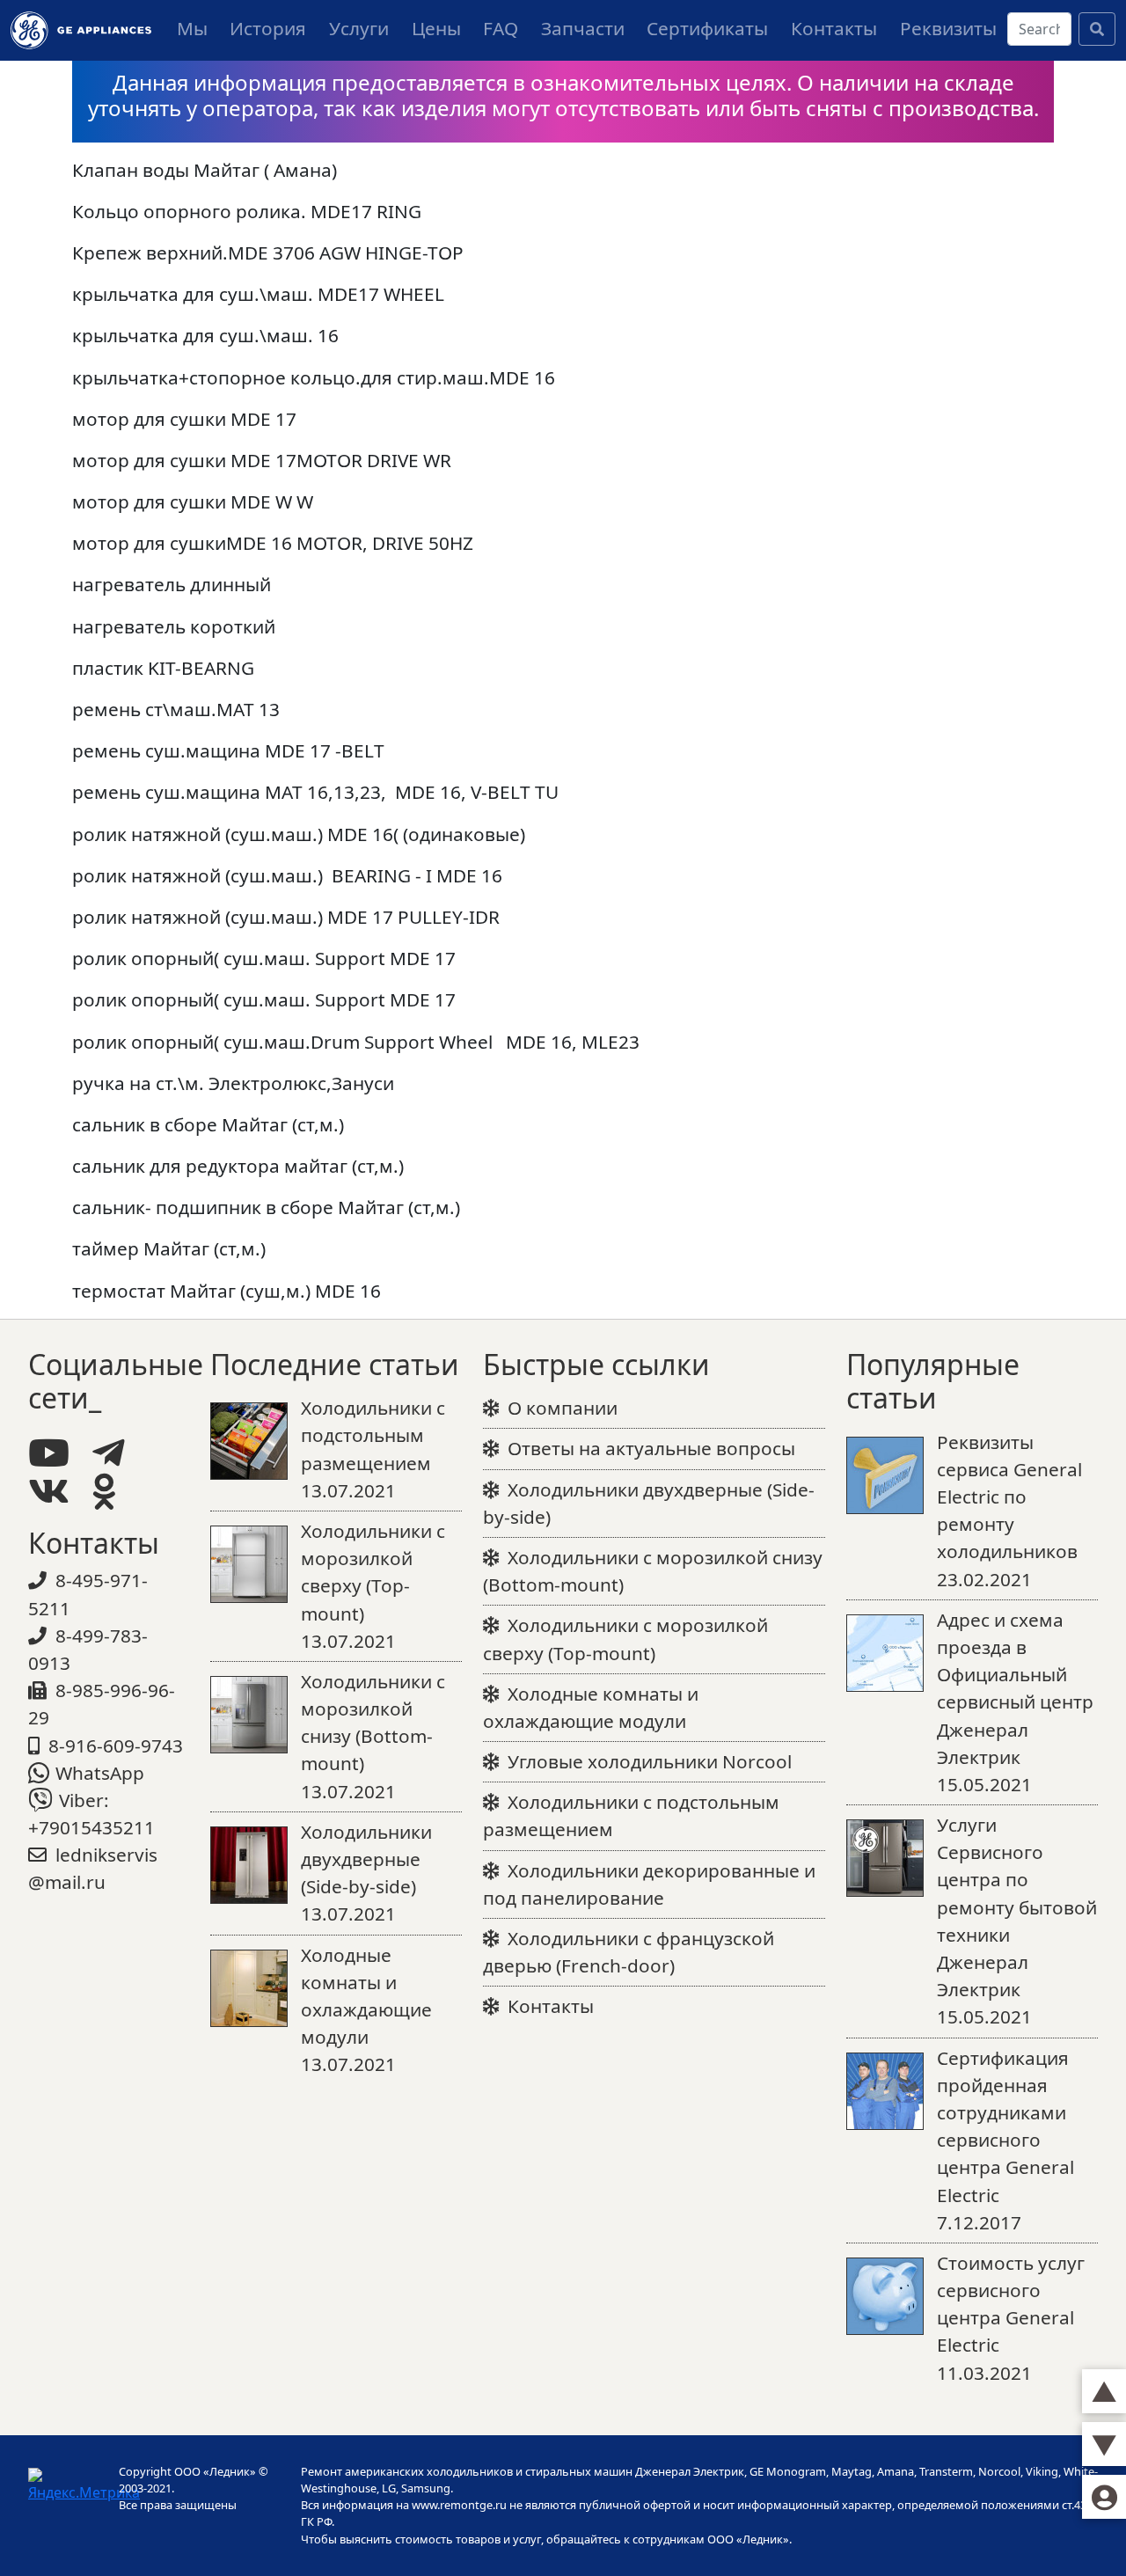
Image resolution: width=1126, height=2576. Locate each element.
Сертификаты (707, 28)
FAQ (501, 28)
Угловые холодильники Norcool (650, 1761)
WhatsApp (100, 1773)
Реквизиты (948, 28)
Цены (436, 28)
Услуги (359, 28)
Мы (192, 28)
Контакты (834, 28)
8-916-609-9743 (116, 1745)
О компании (563, 1408)
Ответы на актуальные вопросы (651, 1448)
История (268, 28)
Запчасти (583, 28)
